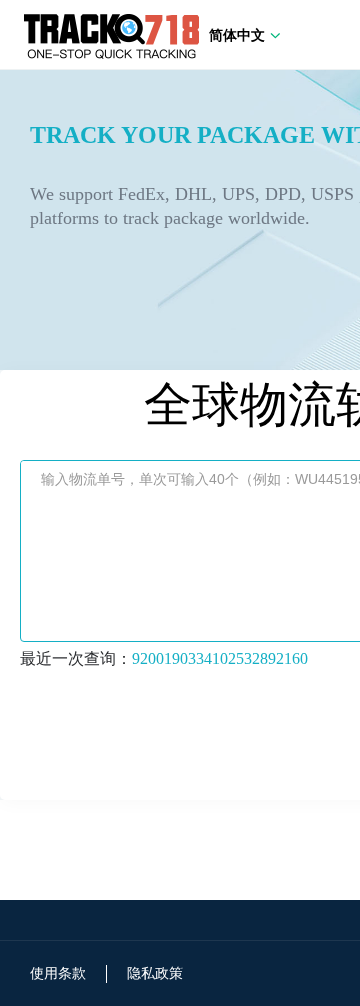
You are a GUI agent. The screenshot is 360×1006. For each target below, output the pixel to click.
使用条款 (58, 973)
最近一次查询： (164, 658)
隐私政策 (155, 973)
